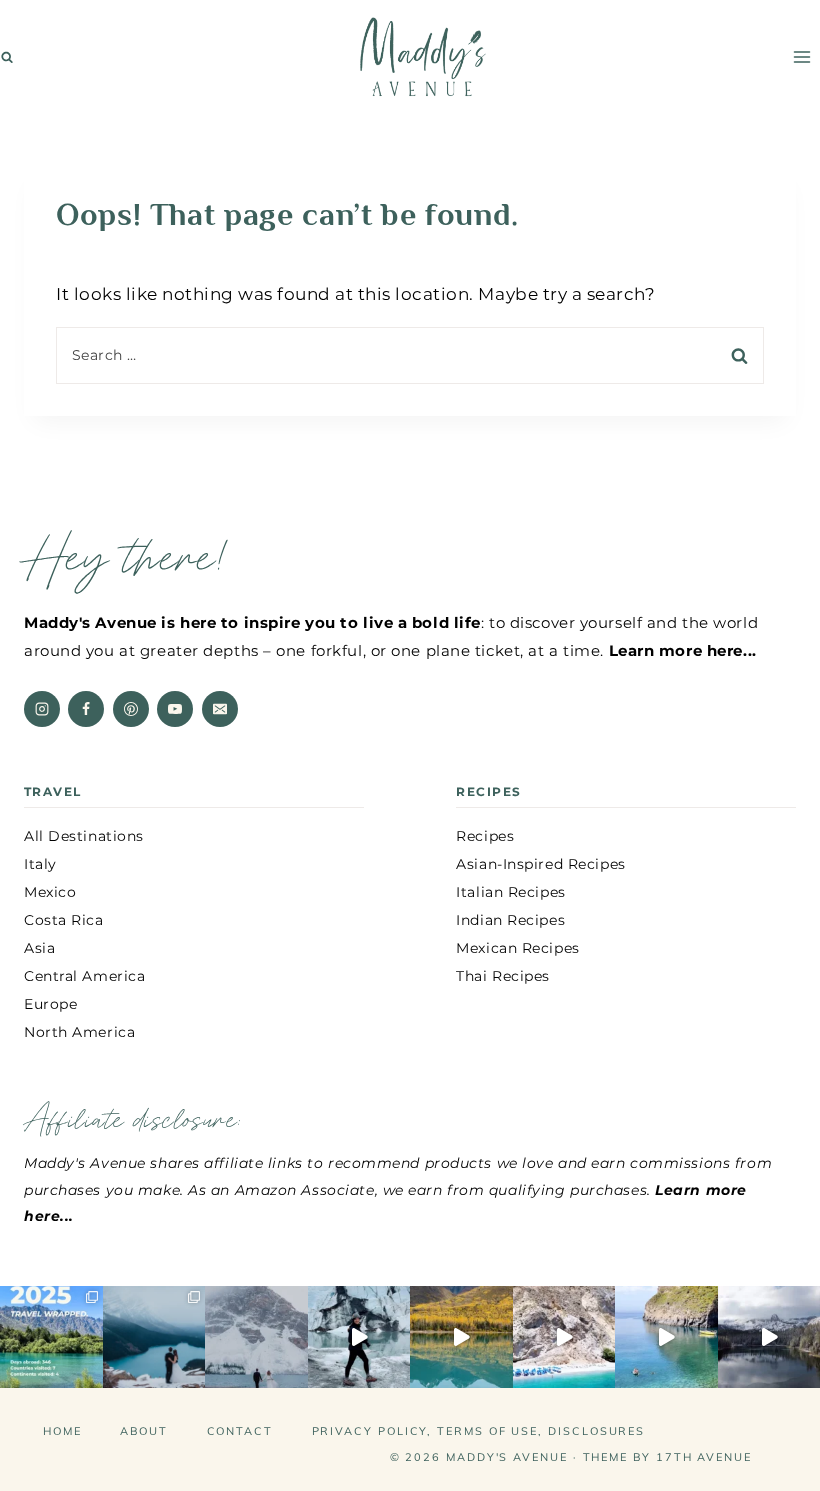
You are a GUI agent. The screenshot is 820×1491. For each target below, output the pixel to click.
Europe (50, 1004)
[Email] (220, 709)
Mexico (50, 892)
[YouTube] (175, 709)
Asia (39, 948)
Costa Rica (64, 920)
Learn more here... (683, 650)
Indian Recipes (510, 920)
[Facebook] (86, 709)
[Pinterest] (131, 709)
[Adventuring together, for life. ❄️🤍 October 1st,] (256, 1337)
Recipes (485, 836)
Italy (40, 864)
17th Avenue (704, 1457)
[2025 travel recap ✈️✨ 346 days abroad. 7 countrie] (51, 1337)
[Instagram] (42, 709)
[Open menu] (801, 56)
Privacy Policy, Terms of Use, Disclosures (479, 1431)
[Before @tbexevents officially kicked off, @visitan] (359, 1337)
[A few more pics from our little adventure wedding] (154, 1337)
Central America (84, 976)
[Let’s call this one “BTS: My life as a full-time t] (666, 1337)
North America (79, 1032)
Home (62, 1431)
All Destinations (84, 836)
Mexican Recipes (517, 948)
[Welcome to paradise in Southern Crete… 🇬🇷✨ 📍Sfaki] (564, 1337)
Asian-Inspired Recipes (540, 864)
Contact (240, 1431)
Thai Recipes (503, 976)
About (144, 1431)
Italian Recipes (510, 892)
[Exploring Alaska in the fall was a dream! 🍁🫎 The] (461, 1337)
